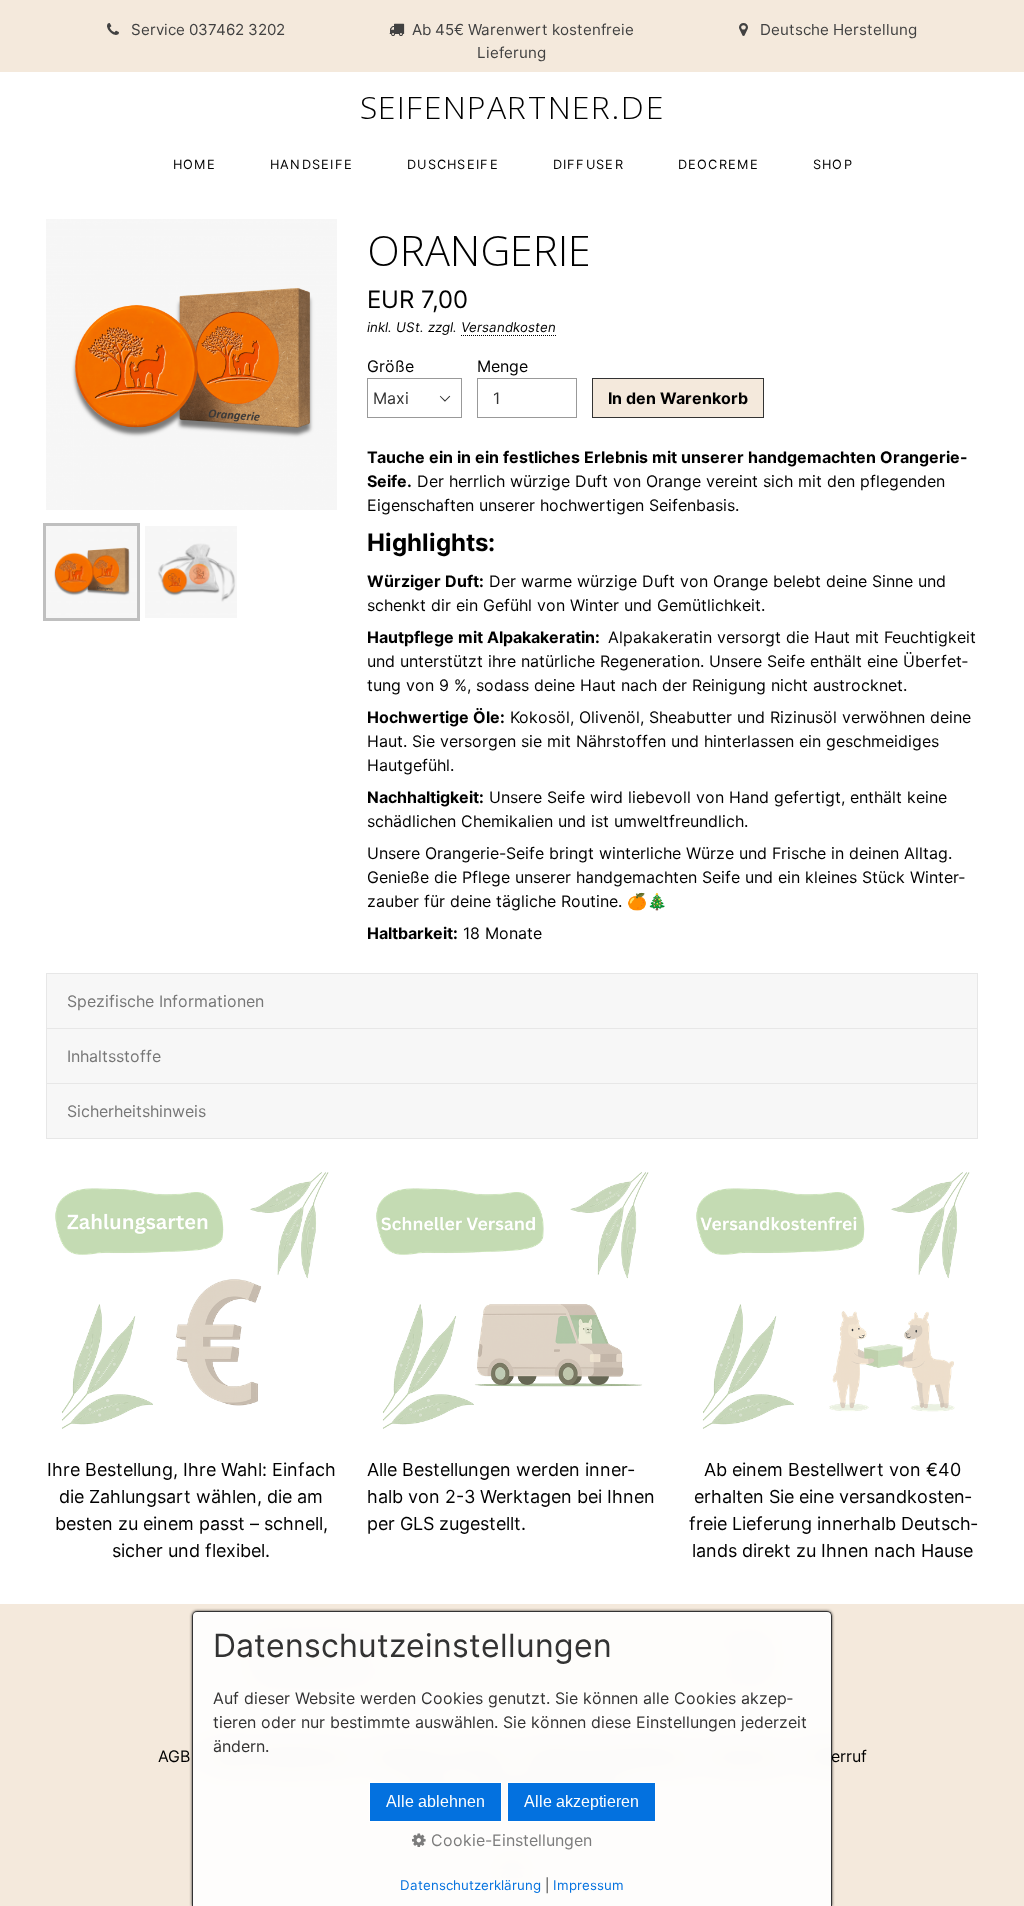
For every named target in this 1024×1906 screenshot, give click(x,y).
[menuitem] (194, 164)
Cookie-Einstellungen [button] (509, 1840)
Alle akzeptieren (581, 1801)
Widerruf (834, 1756)
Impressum (588, 1885)
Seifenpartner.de (512, 106)
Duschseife (453, 164)
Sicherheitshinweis (136, 1111)
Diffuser (588, 164)
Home (194, 164)
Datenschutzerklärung (470, 1885)
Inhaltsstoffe (114, 1056)
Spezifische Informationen (165, 1001)
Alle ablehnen (435, 1801)
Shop (833, 164)
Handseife (312, 164)
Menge (502, 366)
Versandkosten (508, 327)
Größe (390, 366)
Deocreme (718, 164)
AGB (174, 1756)
